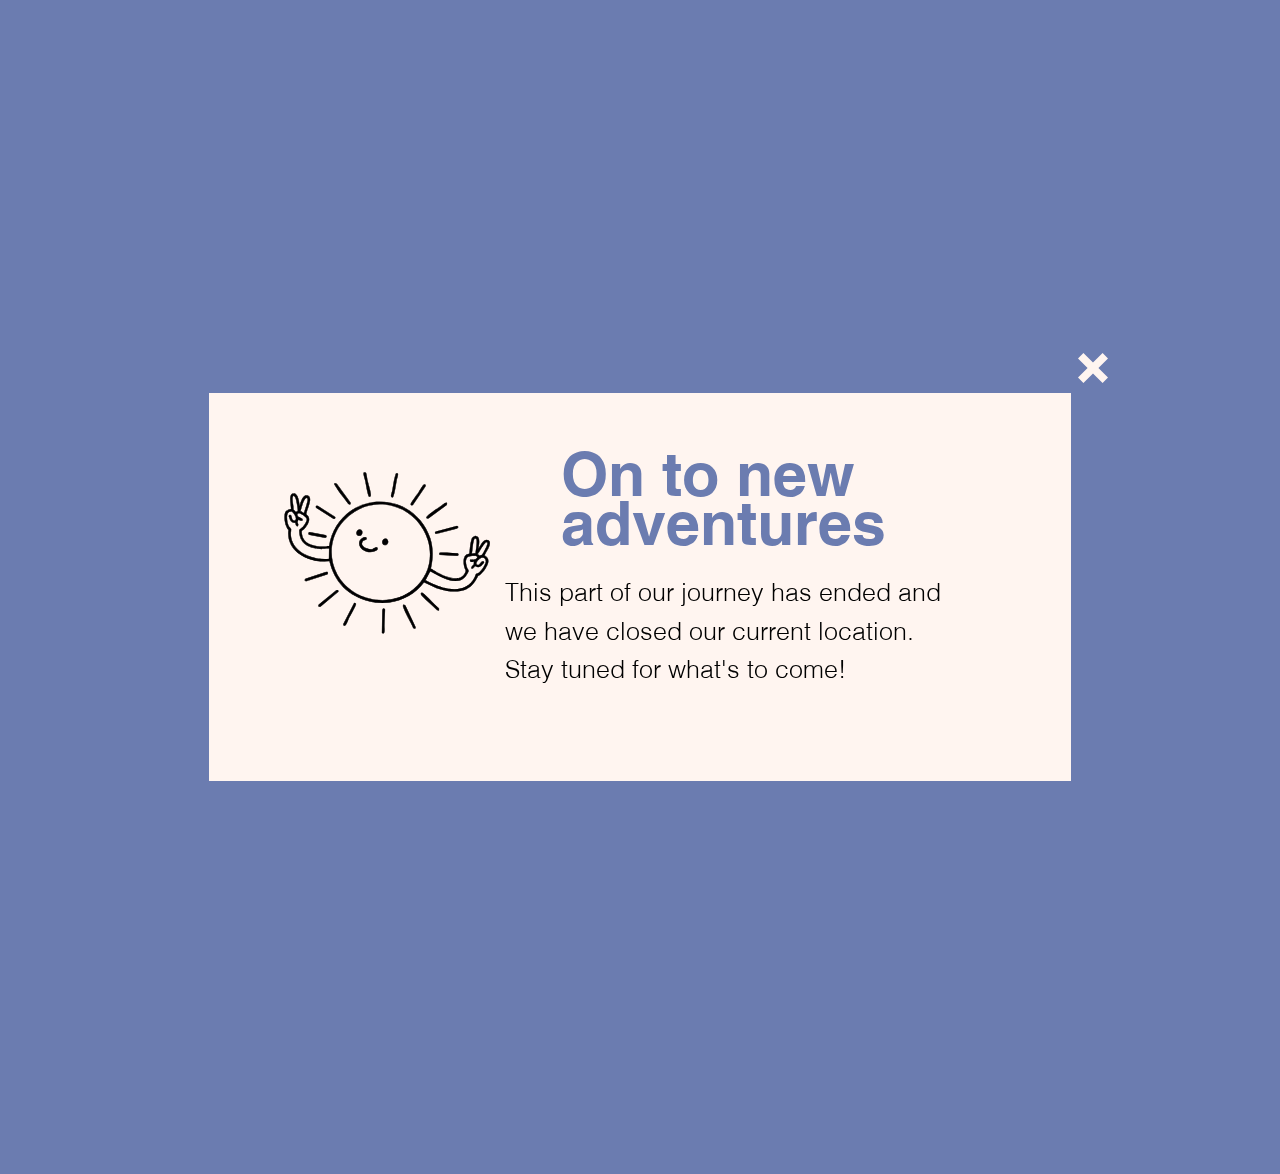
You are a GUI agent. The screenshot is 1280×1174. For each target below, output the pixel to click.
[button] (1093, 368)
